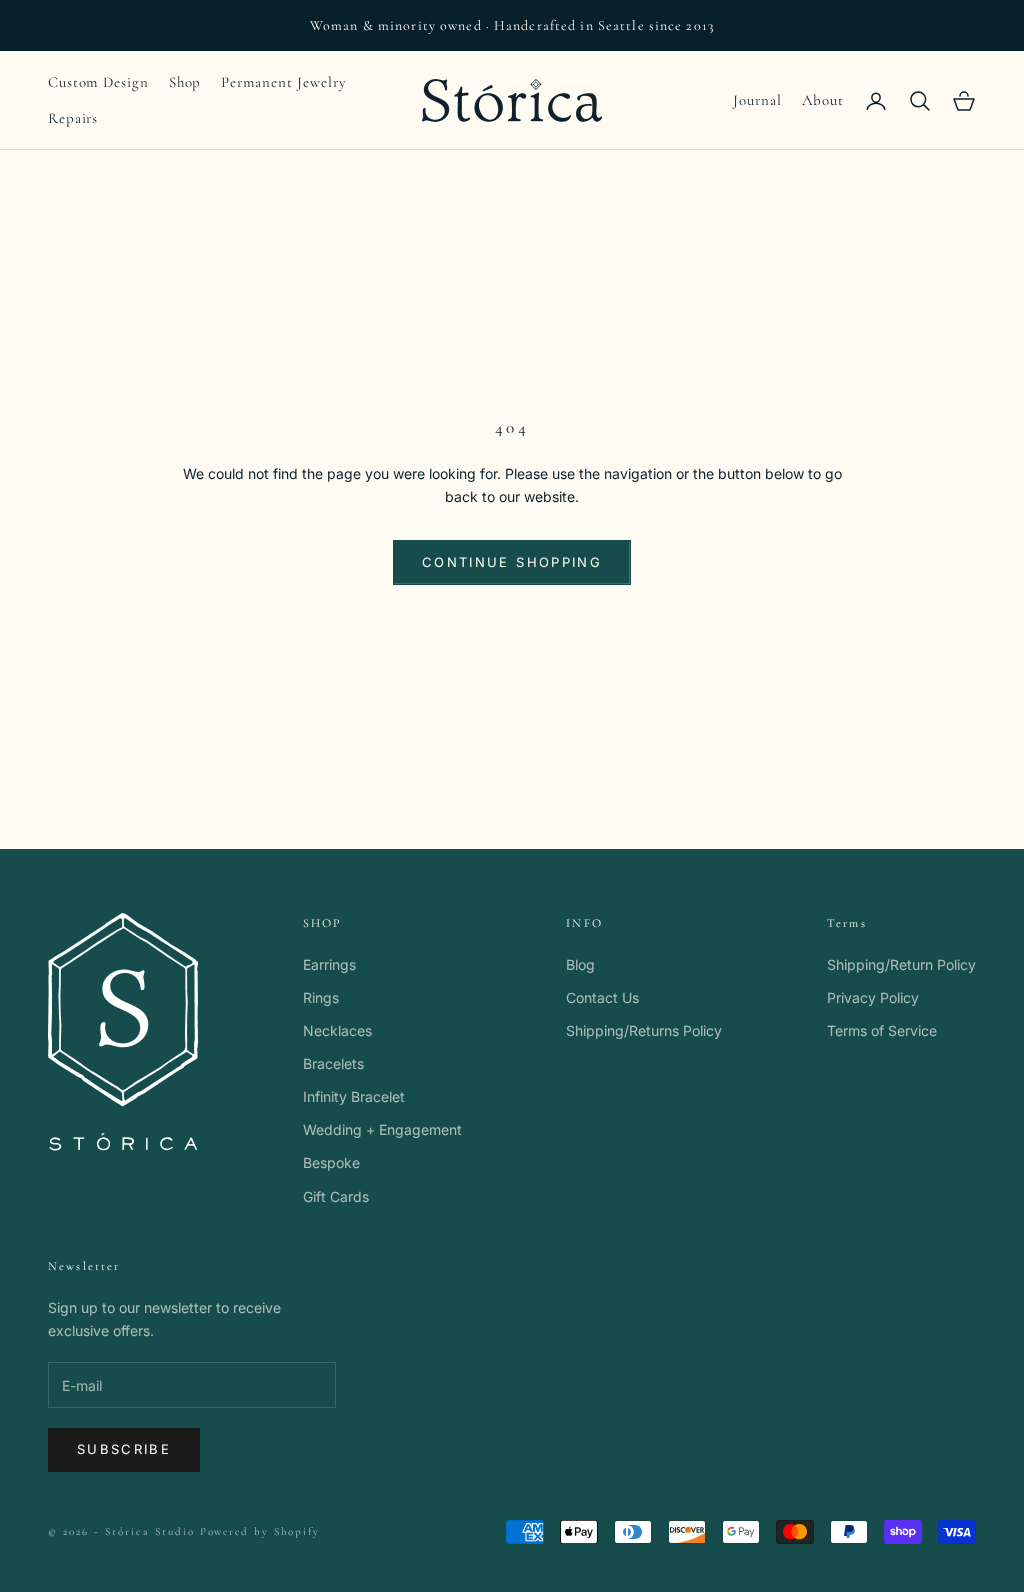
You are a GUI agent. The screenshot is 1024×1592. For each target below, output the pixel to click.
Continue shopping (512, 562)
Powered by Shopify (260, 1531)
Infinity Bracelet (354, 1096)
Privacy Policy (873, 997)
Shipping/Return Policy (901, 964)
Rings (321, 997)
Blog (580, 964)
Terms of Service (882, 1030)
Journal (757, 100)
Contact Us (602, 997)
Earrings (329, 964)
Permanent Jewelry (283, 82)
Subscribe (124, 1449)
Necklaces (337, 1030)
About (823, 100)
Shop (185, 82)
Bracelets (333, 1063)
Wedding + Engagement (382, 1129)
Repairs (73, 118)
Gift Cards (336, 1196)
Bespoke (331, 1162)
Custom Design (98, 82)
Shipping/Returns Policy (644, 1030)
